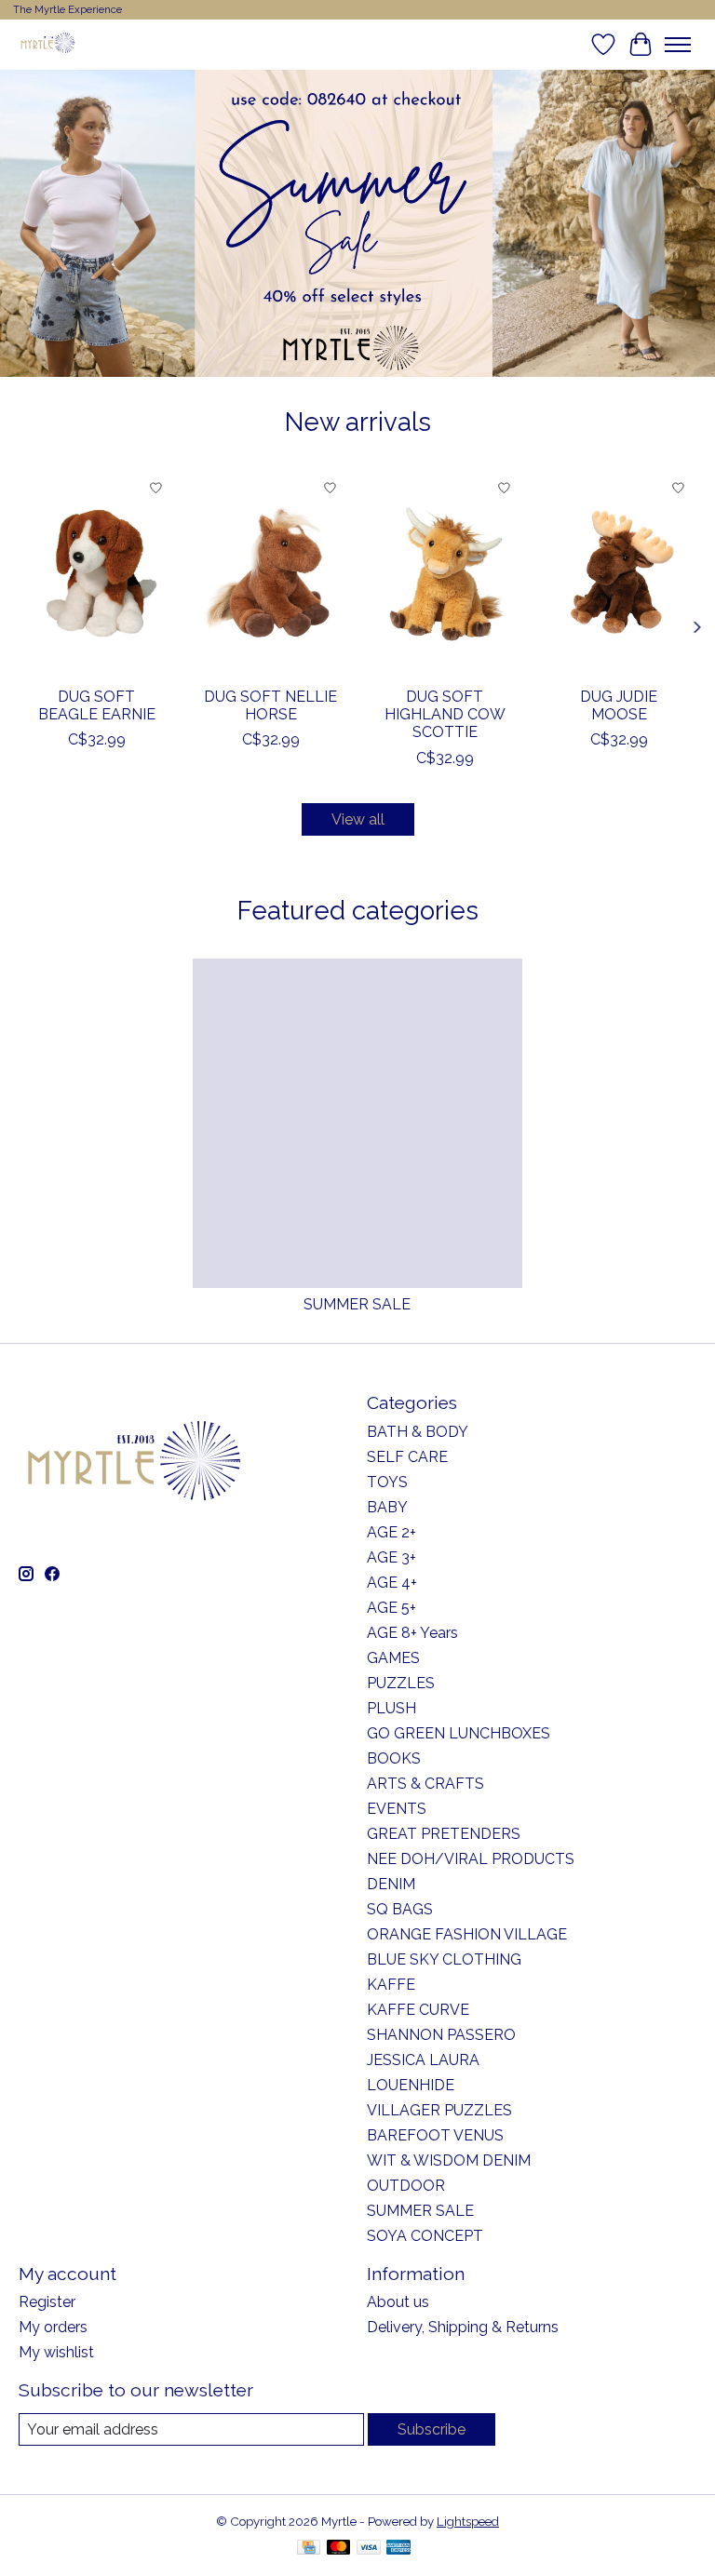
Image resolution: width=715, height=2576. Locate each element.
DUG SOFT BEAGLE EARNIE (97, 705)
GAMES (393, 1658)
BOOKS (394, 1758)
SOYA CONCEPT (425, 2236)
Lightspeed (468, 2521)
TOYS (387, 1482)
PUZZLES (401, 1683)
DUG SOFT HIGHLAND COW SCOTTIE (445, 714)
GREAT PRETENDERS (444, 1834)
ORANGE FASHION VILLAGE (467, 1934)
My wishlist (56, 2352)
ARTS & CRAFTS (425, 1784)
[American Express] (398, 2549)
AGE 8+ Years (412, 1633)
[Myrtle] (47, 44)
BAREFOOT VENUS (435, 2135)
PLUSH (391, 1708)
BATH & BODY (418, 1432)
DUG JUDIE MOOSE (619, 705)
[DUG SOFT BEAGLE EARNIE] (96, 573)
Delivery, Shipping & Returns (463, 2327)
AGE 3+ (391, 1557)
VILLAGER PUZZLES (439, 2110)
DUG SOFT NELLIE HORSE (270, 705)
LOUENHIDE (411, 2085)
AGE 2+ (391, 1532)
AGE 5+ (391, 1608)
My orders (53, 2327)
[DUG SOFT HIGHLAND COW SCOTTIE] (445, 573)
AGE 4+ (392, 1583)
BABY (387, 1507)
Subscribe (432, 2429)
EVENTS (397, 1809)
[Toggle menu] (678, 45)
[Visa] (369, 2549)
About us (398, 2302)
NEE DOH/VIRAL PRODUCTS (471, 1859)
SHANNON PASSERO (441, 2035)
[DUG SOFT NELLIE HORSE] (270, 573)
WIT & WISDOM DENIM (449, 2160)
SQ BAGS (400, 1909)
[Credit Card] (309, 2549)
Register (47, 2302)
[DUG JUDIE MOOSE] (619, 573)
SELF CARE (407, 1457)
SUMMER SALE (357, 1304)
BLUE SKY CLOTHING (444, 1959)
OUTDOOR (406, 2186)
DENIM (391, 1884)
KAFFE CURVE (418, 2010)
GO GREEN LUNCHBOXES (459, 1733)
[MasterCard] (339, 2549)
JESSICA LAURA (423, 2060)
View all (358, 819)
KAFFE (391, 1985)
